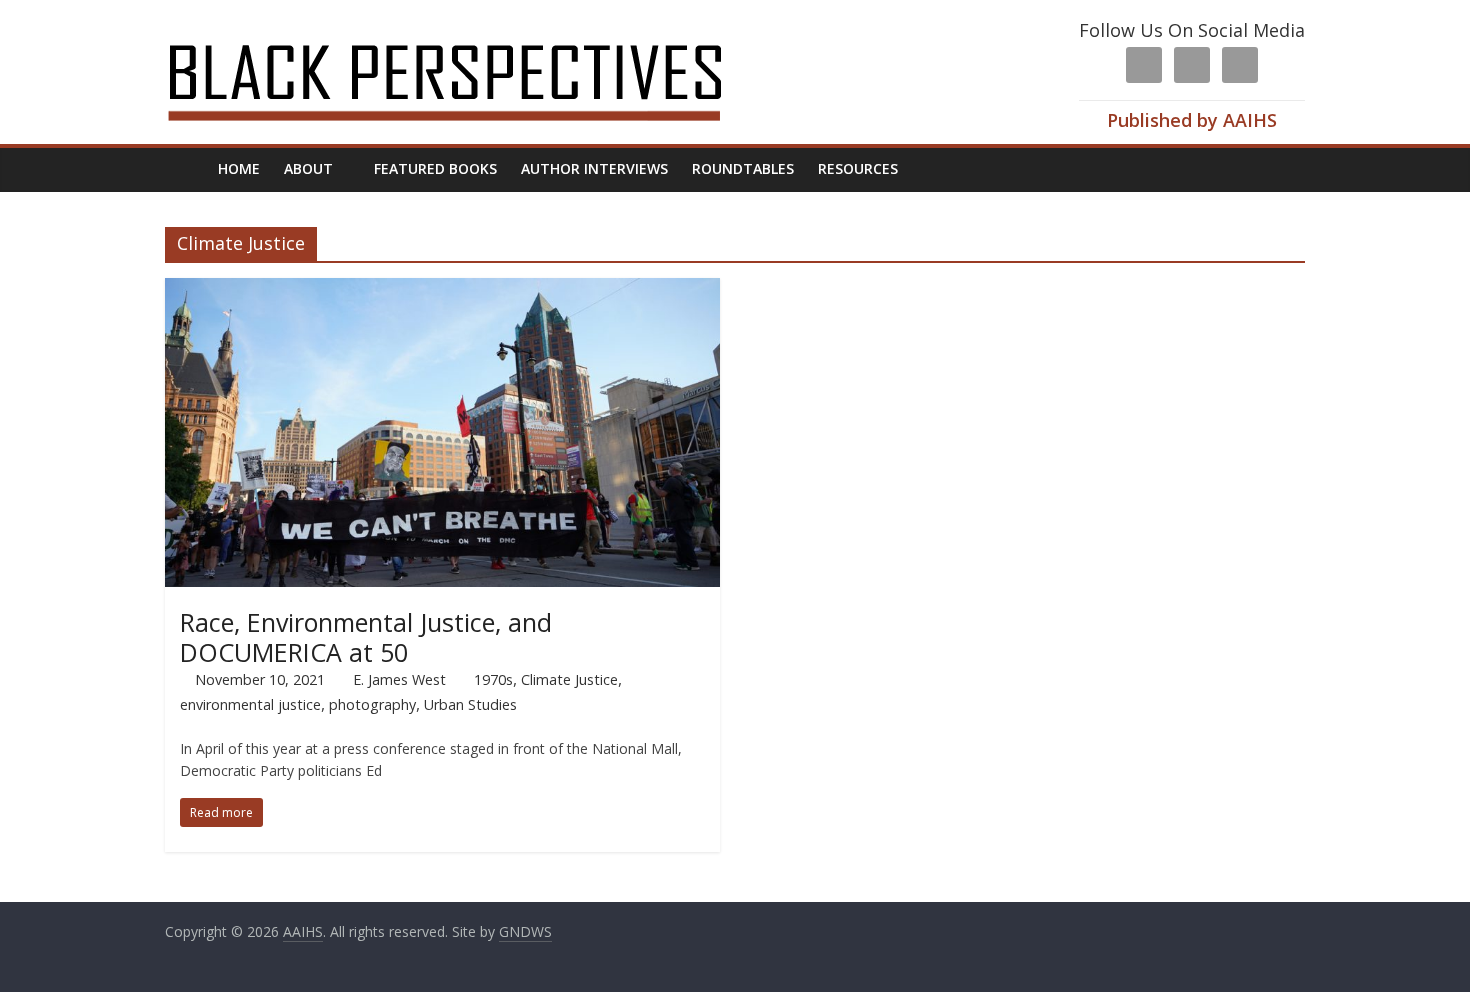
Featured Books (435, 168)
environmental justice (250, 704)
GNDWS (525, 931)
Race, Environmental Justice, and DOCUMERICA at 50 (366, 637)
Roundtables (743, 168)
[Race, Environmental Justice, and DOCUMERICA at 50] (442, 290)
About (308, 168)
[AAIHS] (471, 32)
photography (372, 704)
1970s (493, 679)
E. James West (399, 679)
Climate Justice (569, 679)
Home (239, 168)
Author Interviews (594, 168)
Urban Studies (470, 704)
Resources (858, 168)
